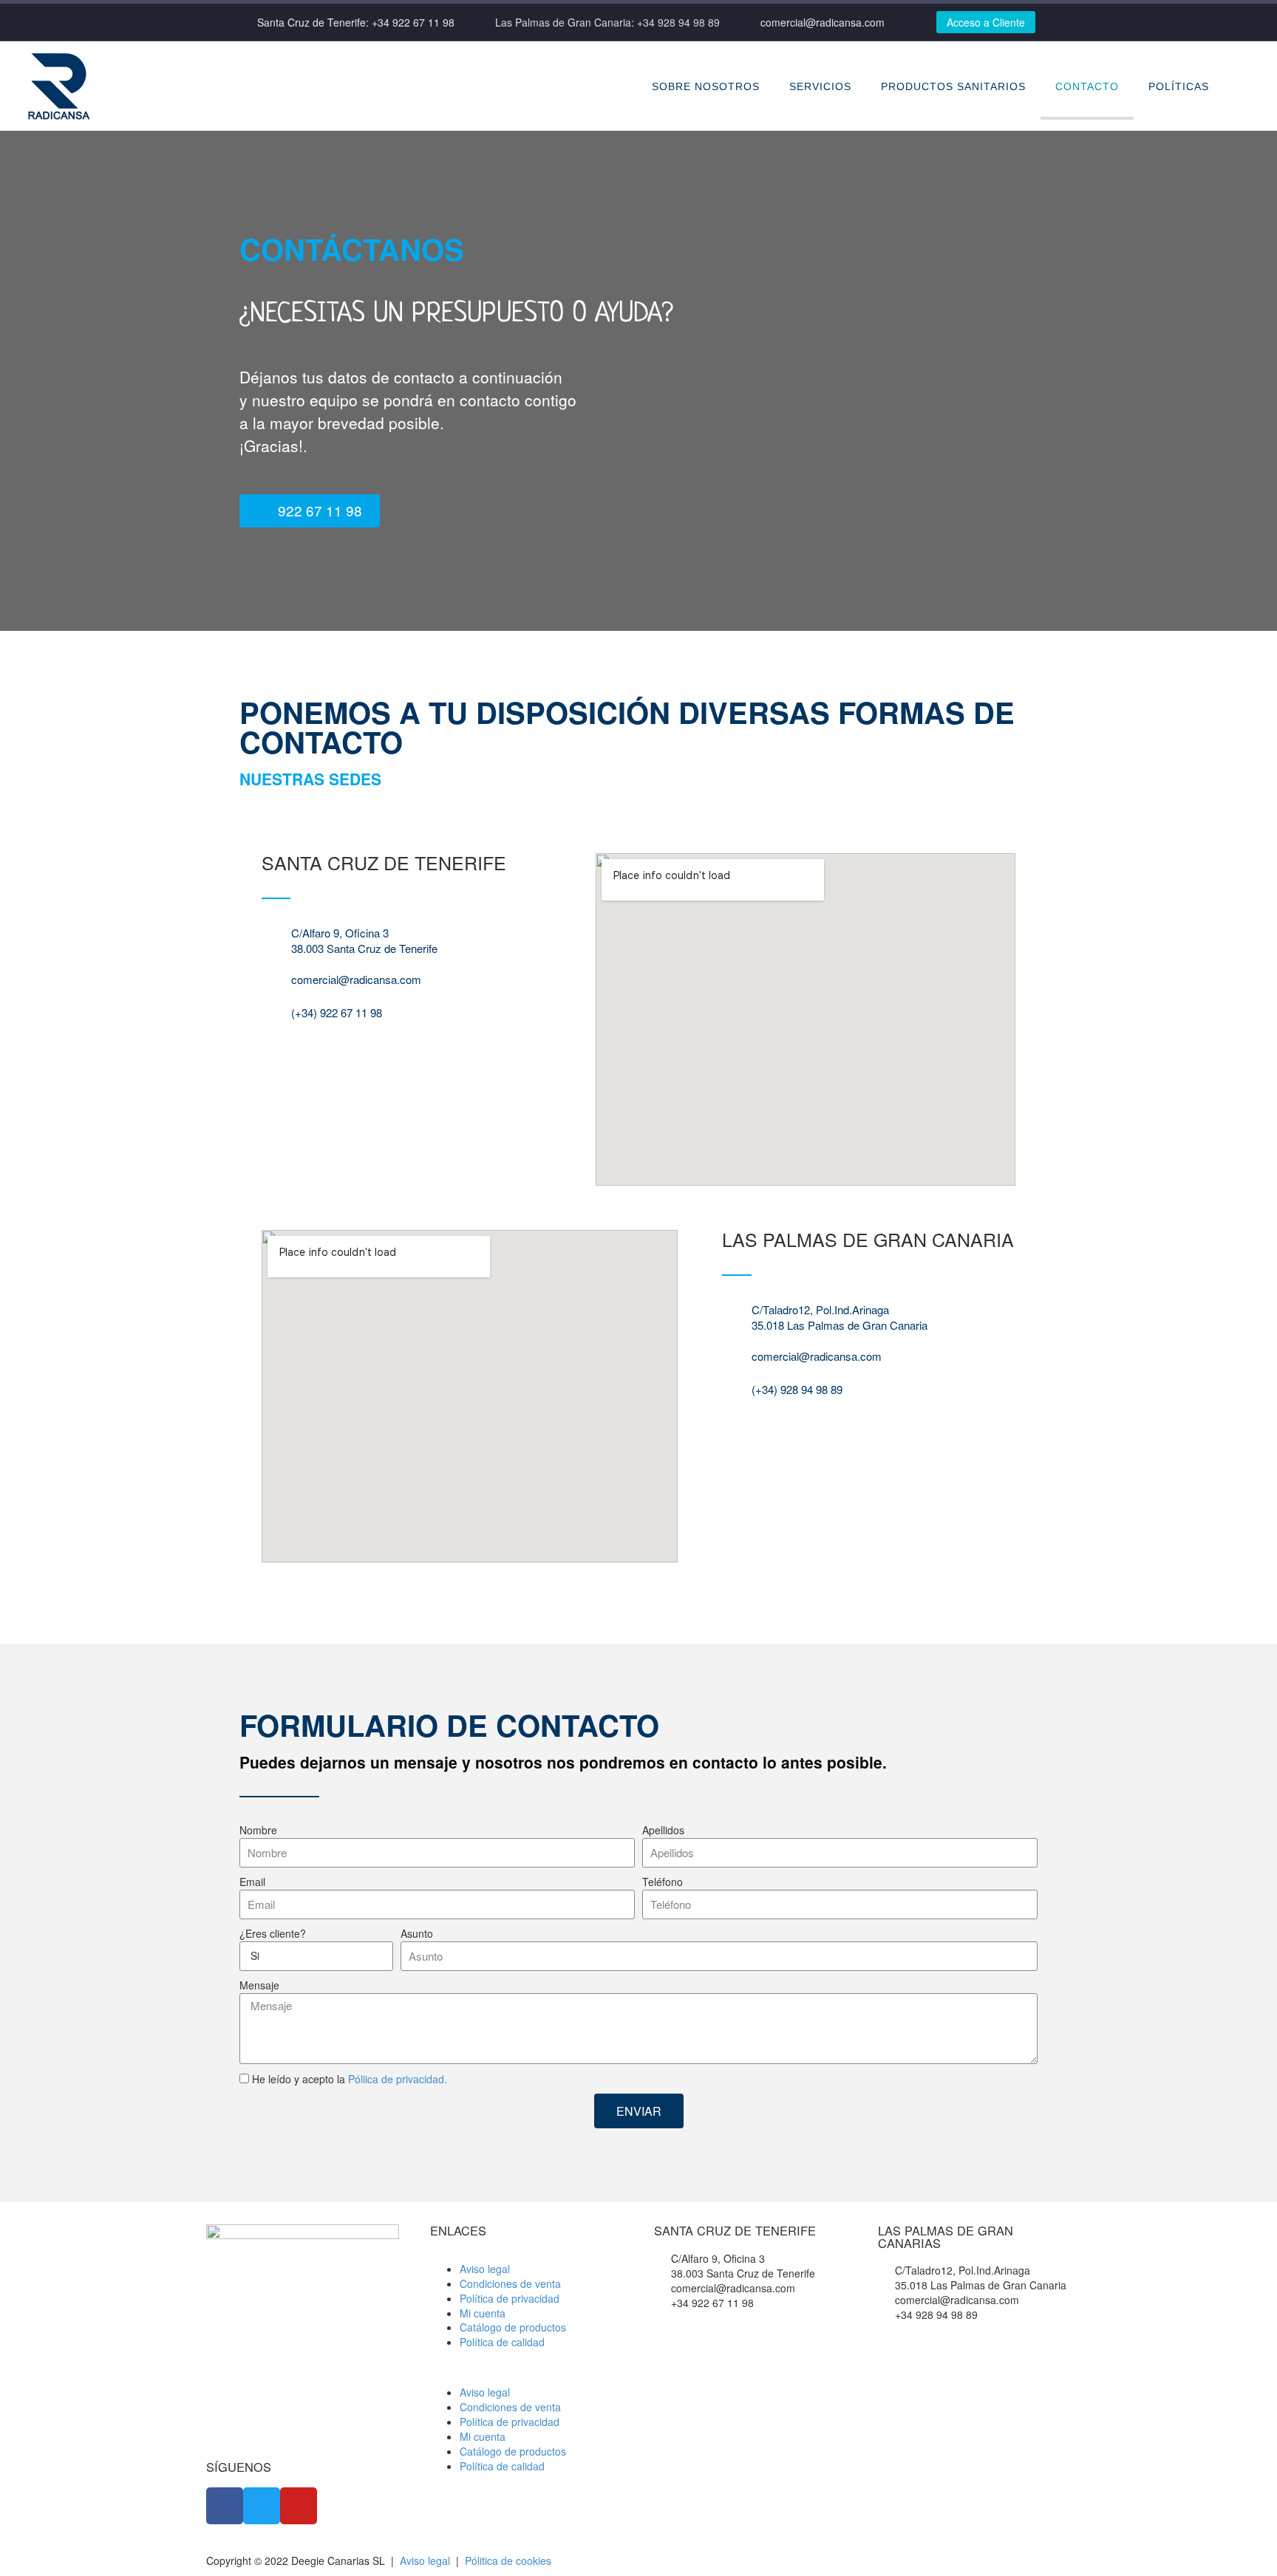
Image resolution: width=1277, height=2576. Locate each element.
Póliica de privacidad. (398, 2079)
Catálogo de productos (513, 2327)
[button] (310, 511)
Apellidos (663, 1830)
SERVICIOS (820, 86)
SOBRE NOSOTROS (706, 86)
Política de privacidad (510, 2298)
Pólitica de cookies (508, 2560)
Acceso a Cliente (986, 22)
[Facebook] (225, 2506)
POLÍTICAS (1179, 86)
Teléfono (663, 1882)
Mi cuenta (483, 2313)
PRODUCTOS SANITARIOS (953, 86)
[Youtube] (299, 2506)
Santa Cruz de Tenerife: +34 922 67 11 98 (356, 22)
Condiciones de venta (510, 2283)
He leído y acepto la (350, 2079)
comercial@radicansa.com (823, 22)
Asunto (417, 1934)
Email (252, 1882)
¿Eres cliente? (273, 1934)
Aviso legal (485, 2269)
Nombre (258, 1830)
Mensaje (259, 1985)
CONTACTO (1087, 86)
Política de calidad (502, 2342)
